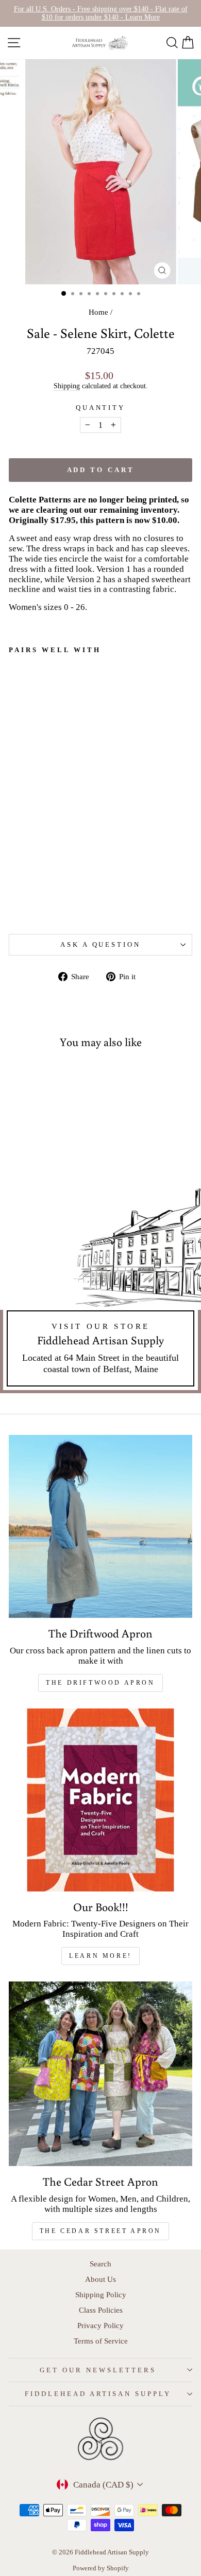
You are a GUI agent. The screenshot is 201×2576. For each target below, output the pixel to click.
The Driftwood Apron (100, 1683)
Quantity (101, 408)
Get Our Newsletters (98, 2370)
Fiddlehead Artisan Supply (98, 2394)
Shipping (67, 386)
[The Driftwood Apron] (100, 1526)
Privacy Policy (100, 2325)
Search (100, 2264)
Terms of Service (101, 2341)
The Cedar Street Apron (100, 2231)
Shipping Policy (101, 2294)
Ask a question (101, 944)
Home (98, 312)
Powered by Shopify (101, 2568)
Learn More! (100, 1956)
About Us (100, 2279)
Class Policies (101, 2310)
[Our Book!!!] (100, 1800)
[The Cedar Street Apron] (100, 2074)
